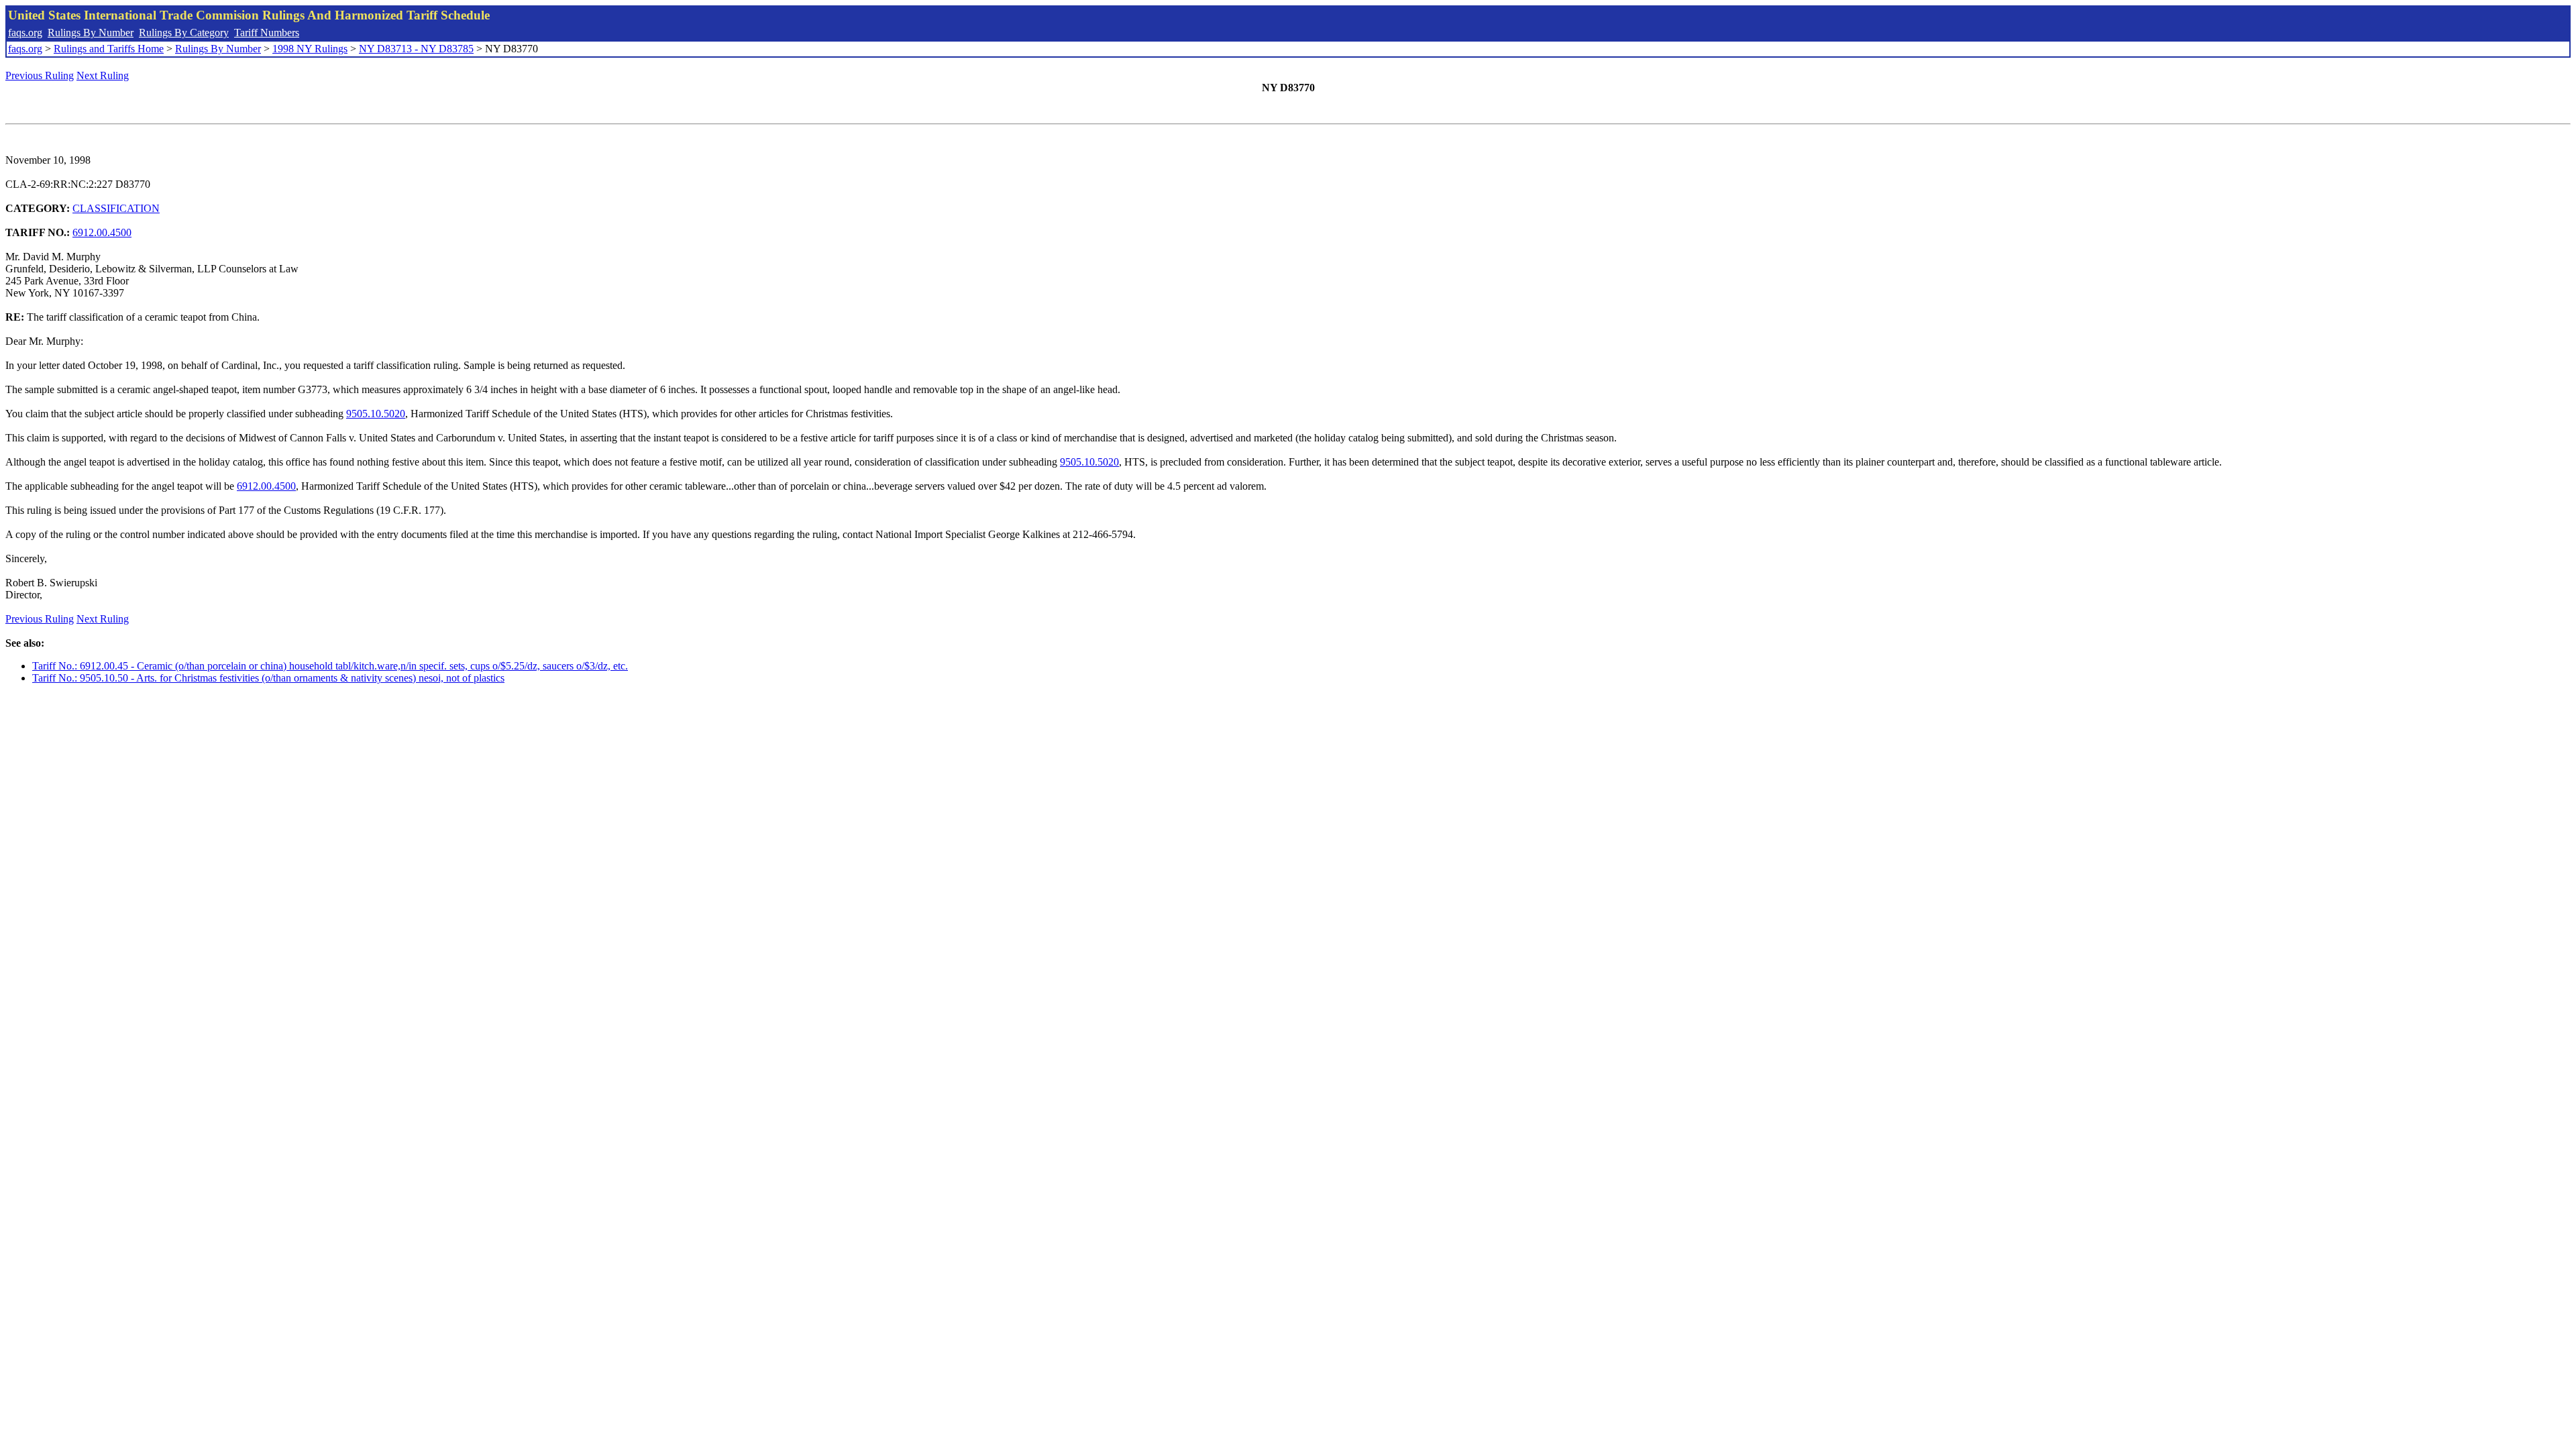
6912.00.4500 (102, 232)
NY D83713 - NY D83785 (416, 49)
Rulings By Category (184, 33)
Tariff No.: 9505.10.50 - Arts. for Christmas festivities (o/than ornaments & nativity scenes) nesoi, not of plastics (268, 678)
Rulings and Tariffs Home (109, 49)
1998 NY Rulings (310, 49)
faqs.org (25, 33)
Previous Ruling (40, 75)
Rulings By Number (91, 33)
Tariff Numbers (267, 33)
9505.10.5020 (376, 414)
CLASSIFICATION (116, 208)
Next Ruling (103, 75)
